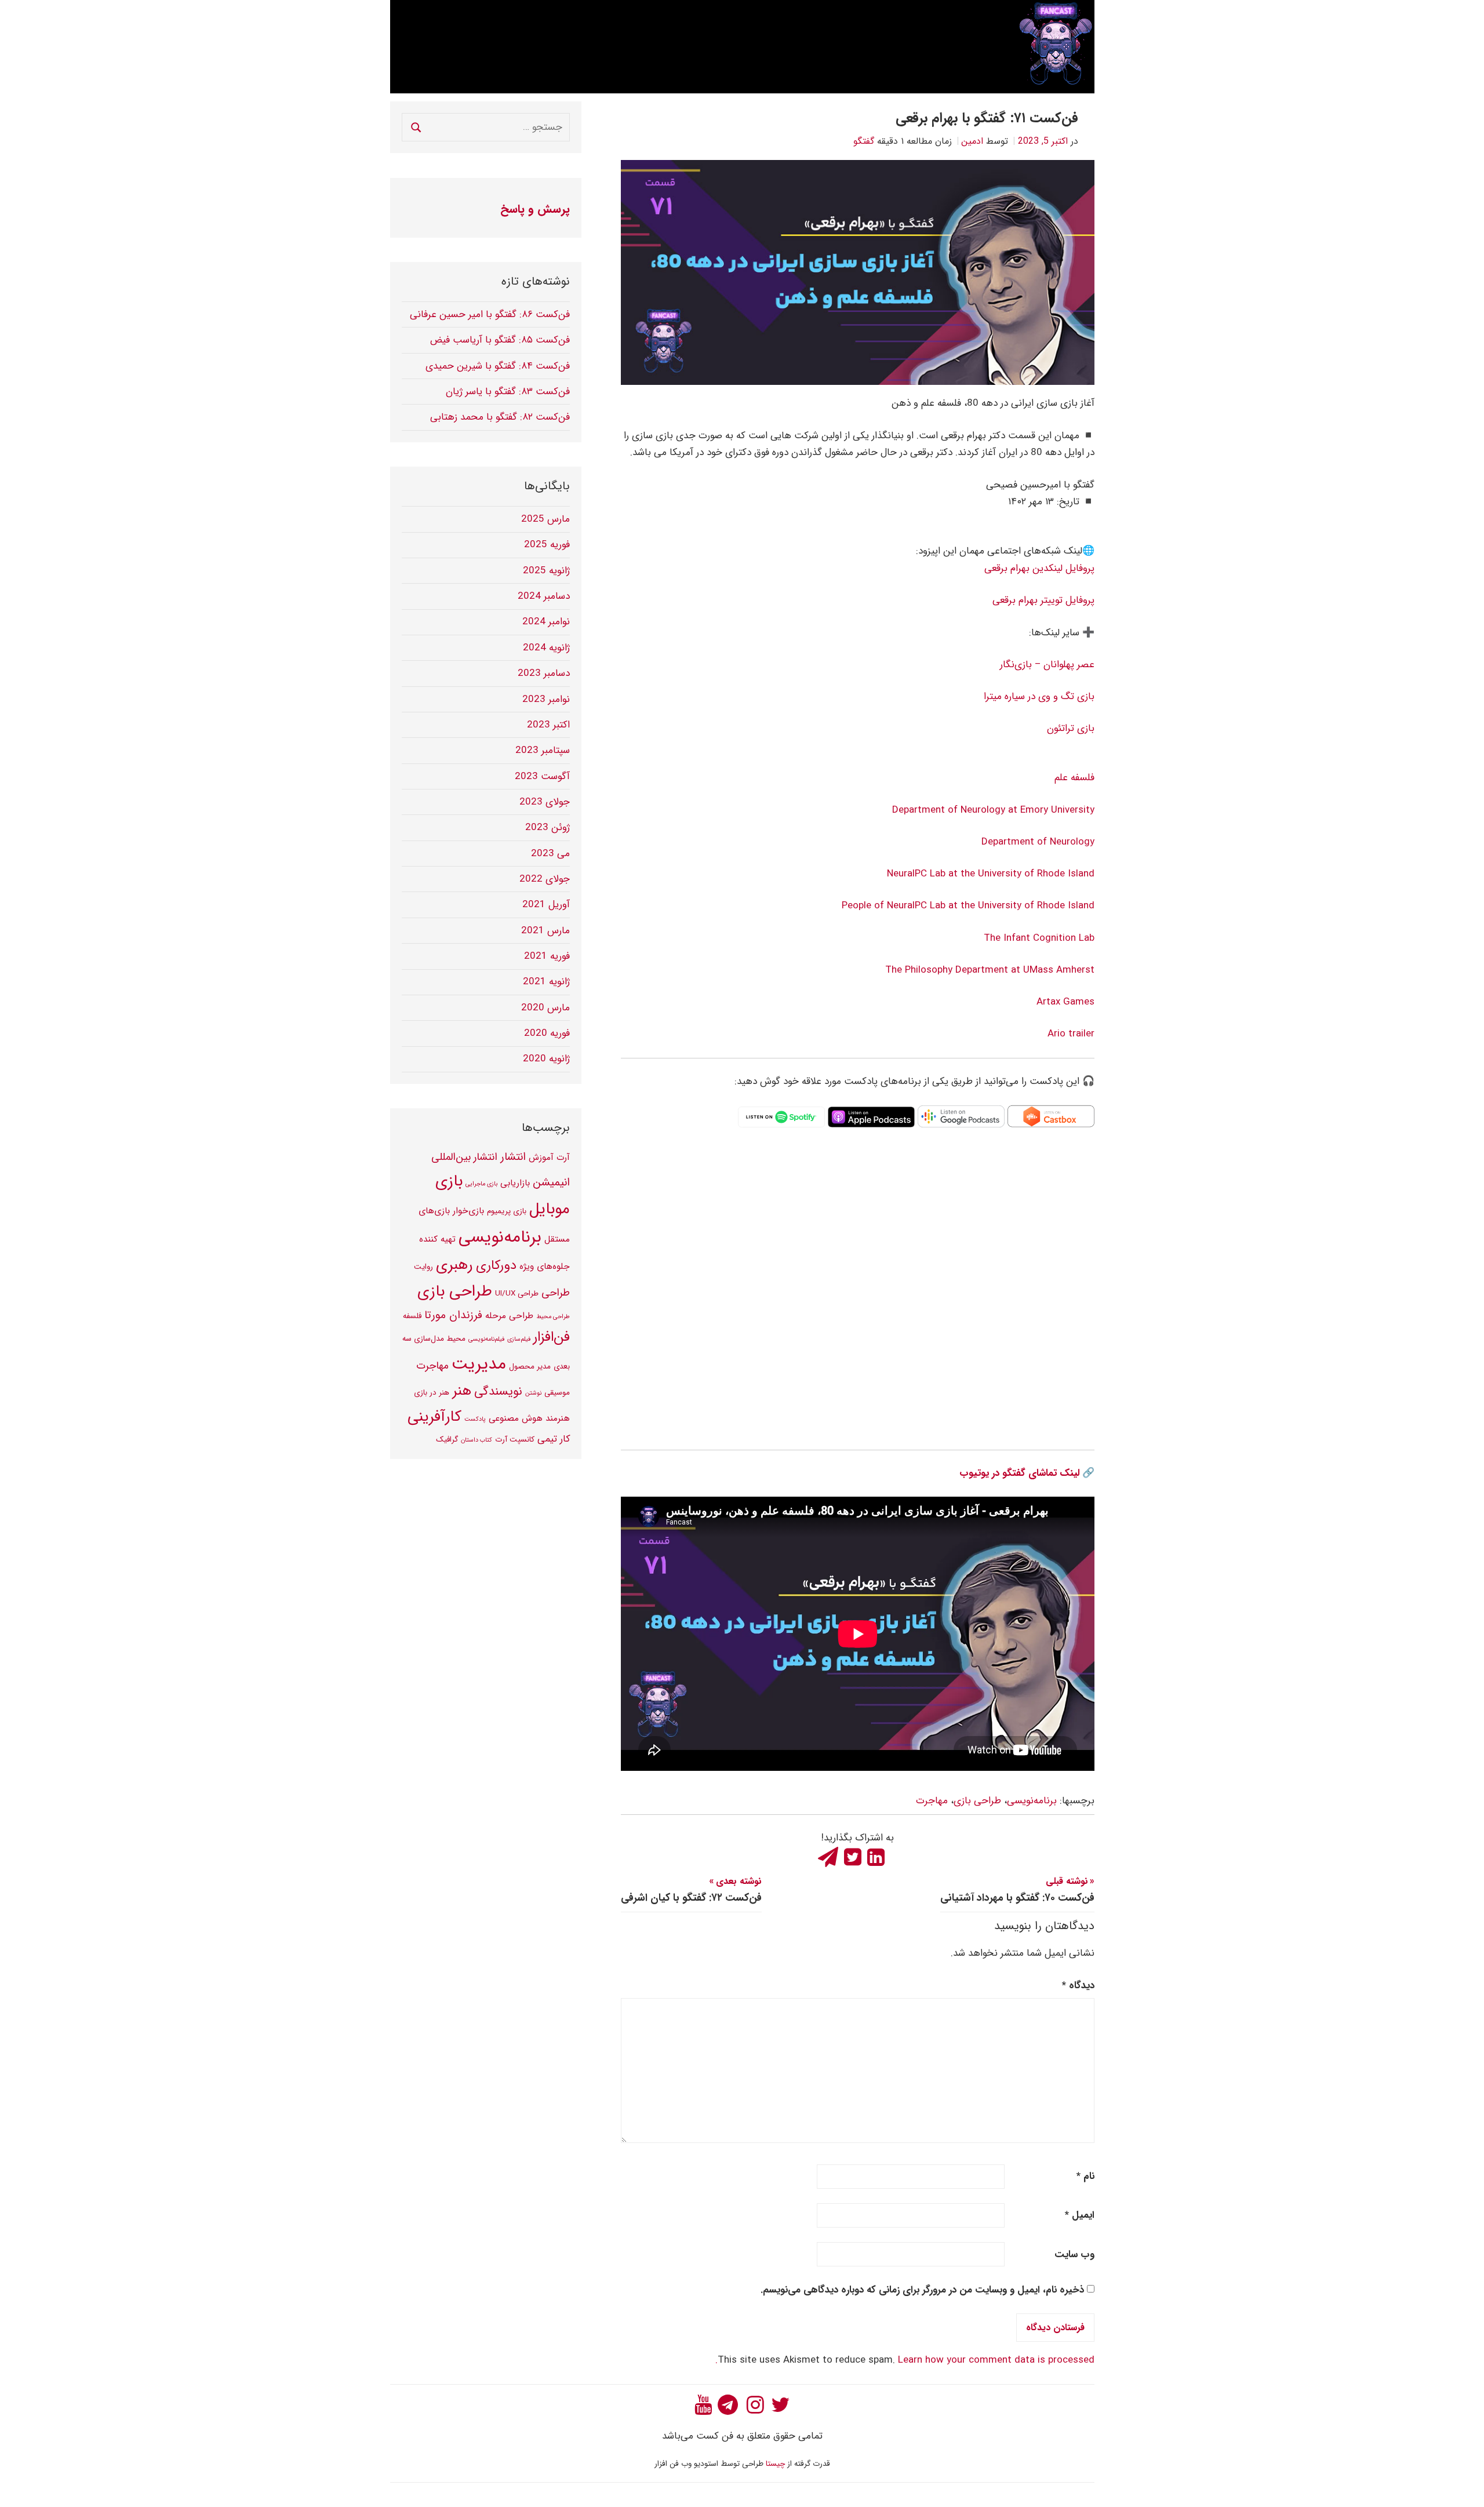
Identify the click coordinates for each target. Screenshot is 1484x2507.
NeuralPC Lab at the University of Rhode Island (991, 874)
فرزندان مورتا (453, 1315)
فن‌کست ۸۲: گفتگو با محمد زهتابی (500, 417)
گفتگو (864, 141)
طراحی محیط (553, 1317)
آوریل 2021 (546, 905)
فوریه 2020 (547, 1033)
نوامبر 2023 (546, 699)
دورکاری (496, 1265)
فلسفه (412, 1316)
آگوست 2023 (542, 776)
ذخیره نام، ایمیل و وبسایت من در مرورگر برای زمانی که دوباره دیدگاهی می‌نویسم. (922, 2290)
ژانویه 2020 (546, 1059)
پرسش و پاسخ (535, 209)
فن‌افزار (552, 1337)
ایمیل (1080, 2215)
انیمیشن (551, 1182)
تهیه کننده (437, 1239)
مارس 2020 (545, 1008)
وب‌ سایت (1074, 2255)
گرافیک (447, 1440)
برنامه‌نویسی (1032, 1801)
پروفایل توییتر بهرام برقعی (1043, 600)
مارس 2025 (545, 519)
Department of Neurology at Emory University (993, 810)
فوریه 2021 (547, 956)
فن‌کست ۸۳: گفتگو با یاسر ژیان (508, 392)
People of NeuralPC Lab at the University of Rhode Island (967, 906)
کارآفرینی (434, 1417)
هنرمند (558, 1418)
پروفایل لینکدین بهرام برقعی (1039, 568)
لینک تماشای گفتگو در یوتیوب (1019, 1473)
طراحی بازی (977, 1801)
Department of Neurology (1038, 842)
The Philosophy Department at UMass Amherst (990, 970)
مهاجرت (932, 1801)
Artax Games (1065, 1002)
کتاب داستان (477, 1440)
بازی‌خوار (468, 1211)
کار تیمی (554, 1439)
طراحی (556, 1293)
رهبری (454, 1265)
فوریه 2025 (547, 545)
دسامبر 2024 (544, 596)
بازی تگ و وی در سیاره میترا (1039, 696)
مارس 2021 (545, 931)
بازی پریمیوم (507, 1211)
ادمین (972, 141)
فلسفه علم (1074, 778)
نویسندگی (498, 1391)
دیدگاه (1078, 1986)
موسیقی (557, 1393)
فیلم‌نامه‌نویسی (486, 1339)
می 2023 (550, 854)
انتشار (513, 1157)
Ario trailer (1071, 1034)
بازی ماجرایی (481, 1184)
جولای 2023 (545, 802)
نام (1085, 2176)
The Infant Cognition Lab (1039, 938)
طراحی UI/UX (517, 1293)
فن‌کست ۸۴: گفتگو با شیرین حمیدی (498, 366)
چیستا (775, 2464)
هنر (462, 1391)
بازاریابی (515, 1183)
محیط (456, 1339)
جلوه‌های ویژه (545, 1267)
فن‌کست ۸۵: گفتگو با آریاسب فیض (500, 340)
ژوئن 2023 (548, 827)
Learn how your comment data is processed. (905, 2360)
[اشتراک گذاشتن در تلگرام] (830, 1855)
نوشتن (533, 1393)
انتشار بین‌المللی (464, 1157)
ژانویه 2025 (546, 571)
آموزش (541, 1158)
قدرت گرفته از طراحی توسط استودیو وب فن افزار (742, 2464)
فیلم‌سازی (519, 1339)
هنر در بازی (432, 1393)
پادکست (475, 1419)
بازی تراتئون (1071, 728)
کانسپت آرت (515, 1440)
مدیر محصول (530, 1367)
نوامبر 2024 (546, 622)
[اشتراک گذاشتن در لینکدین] (876, 1855)
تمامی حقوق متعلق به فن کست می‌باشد (742, 2436)
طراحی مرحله (509, 1316)
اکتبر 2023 (548, 725)
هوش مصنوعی (516, 1418)
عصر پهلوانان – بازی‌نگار (1047, 665)
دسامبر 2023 (544, 673)
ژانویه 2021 (546, 982)
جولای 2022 (545, 879)
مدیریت (479, 1364)
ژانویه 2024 (546, 648)
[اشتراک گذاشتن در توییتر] (853, 1855)
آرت (563, 1158)
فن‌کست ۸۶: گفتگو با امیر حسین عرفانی (490, 314)
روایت (423, 1267)
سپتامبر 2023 (543, 750)
